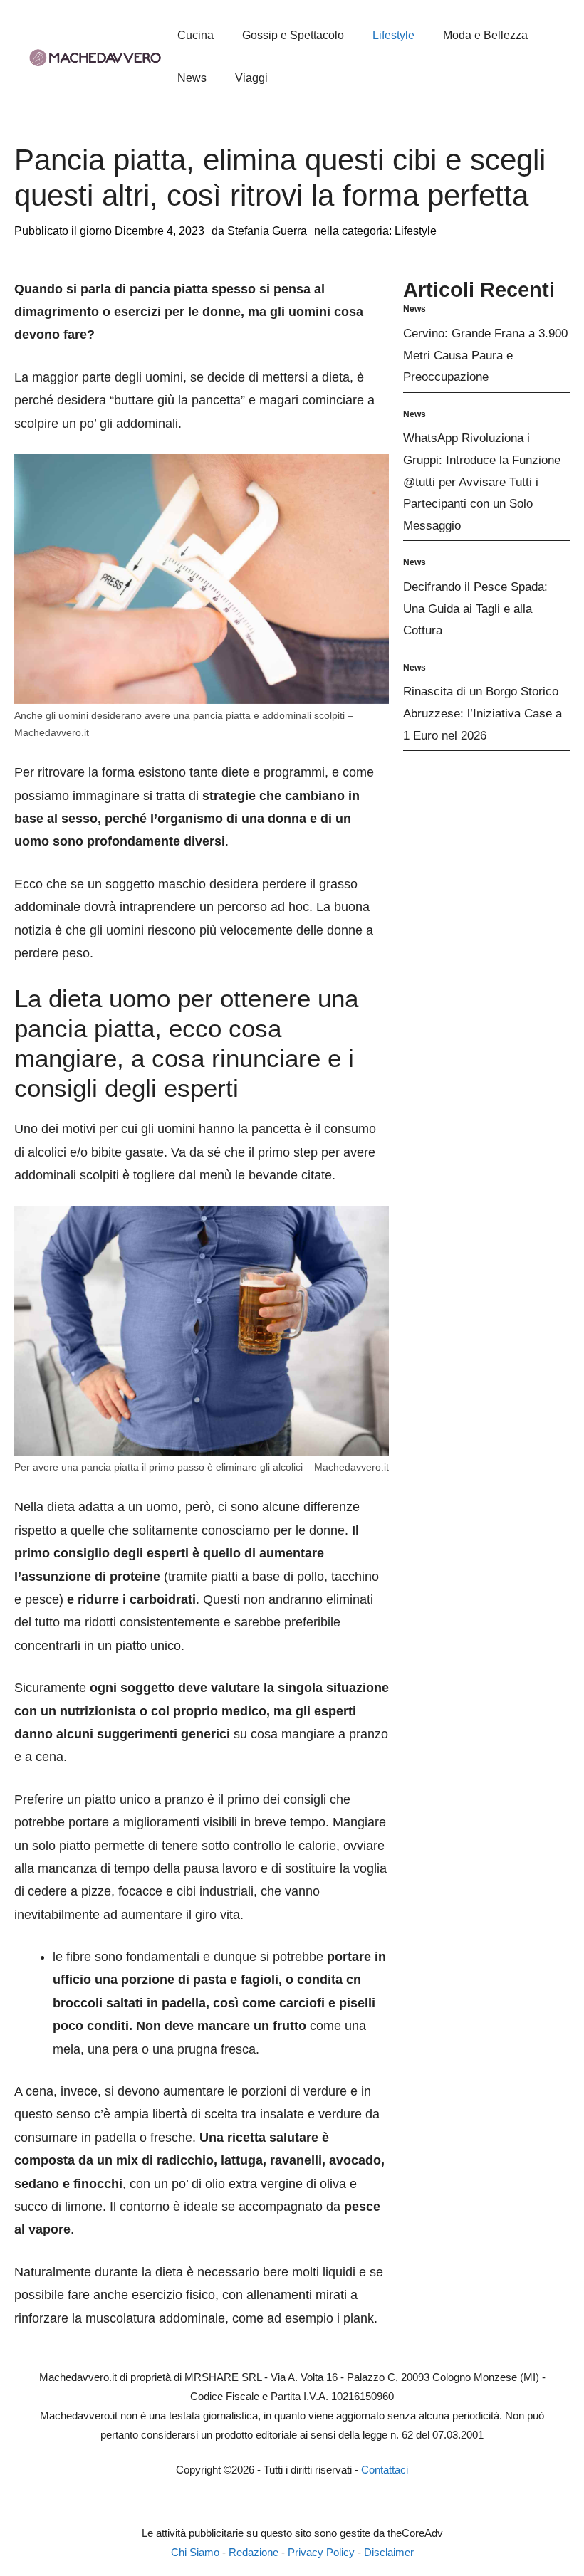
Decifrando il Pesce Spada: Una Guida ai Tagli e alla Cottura (475, 609)
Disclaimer (389, 2552)
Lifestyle (393, 35)
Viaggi (251, 78)
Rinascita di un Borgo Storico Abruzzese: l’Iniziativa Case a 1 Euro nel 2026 (483, 713)
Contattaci (385, 2470)
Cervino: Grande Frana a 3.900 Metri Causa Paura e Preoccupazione (485, 355)
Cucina (195, 35)
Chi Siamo (195, 2552)
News (192, 78)
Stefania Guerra (267, 231)
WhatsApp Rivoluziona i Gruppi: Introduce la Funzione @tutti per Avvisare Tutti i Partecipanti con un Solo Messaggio (482, 482)
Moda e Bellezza (485, 35)
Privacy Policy (321, 2552)
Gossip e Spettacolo (293, 35)
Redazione (254, 2552)
